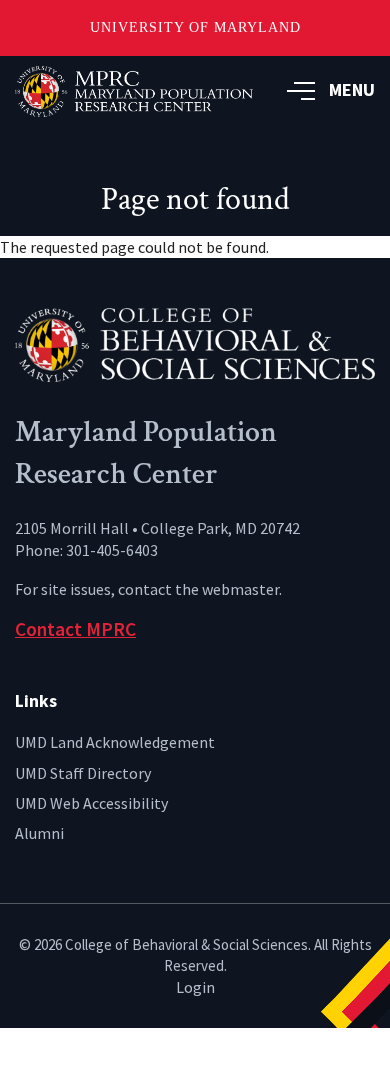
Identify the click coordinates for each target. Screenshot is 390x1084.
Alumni (39, 833)
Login (195, 987)
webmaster (240, 589)
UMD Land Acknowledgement (115, 742)
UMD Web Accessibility (91, 803)
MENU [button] (352, 89)
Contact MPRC (75, 629)
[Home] (195, 343)
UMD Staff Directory (83, 773)
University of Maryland (195, 27)
